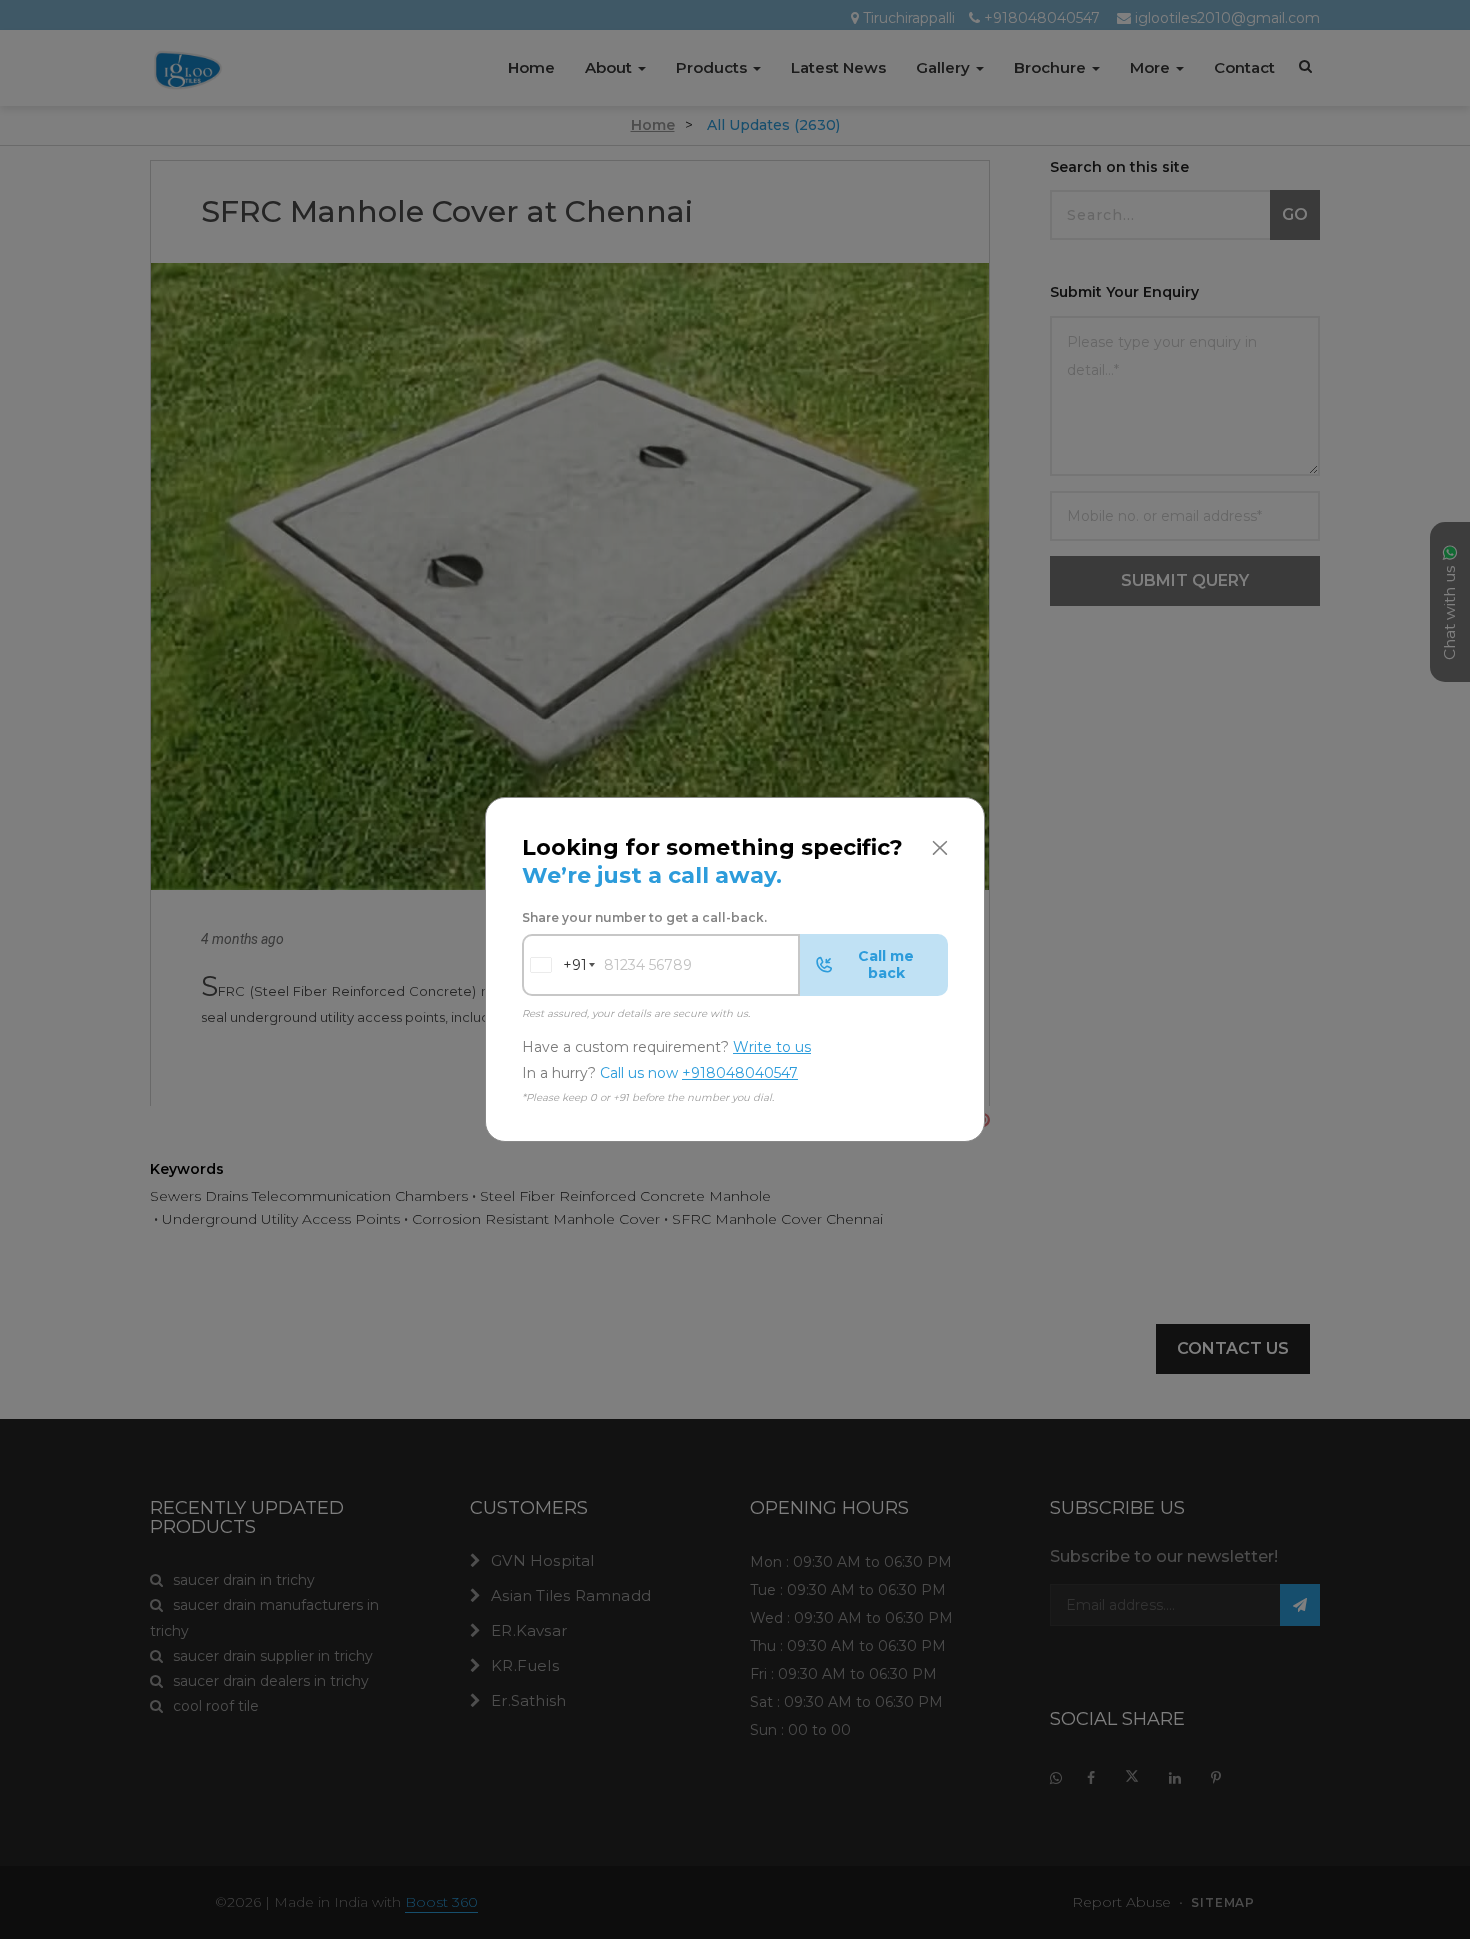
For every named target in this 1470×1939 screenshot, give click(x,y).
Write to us (772, 1047)
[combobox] (555, 965)
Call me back (886, 964)
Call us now (699, 1073)
